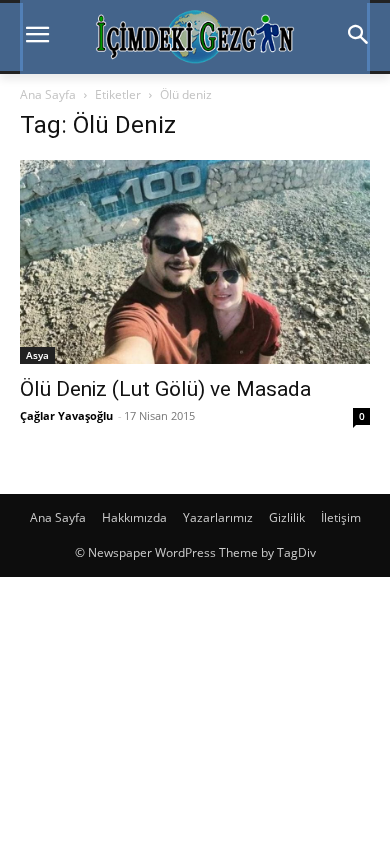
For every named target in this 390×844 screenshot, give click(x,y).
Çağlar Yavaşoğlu (66, 415)
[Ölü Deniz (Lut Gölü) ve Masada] (195, 262)
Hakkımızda (134, 517)
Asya (37, 355)
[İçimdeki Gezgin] (195, 37)
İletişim (341, 517)
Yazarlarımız (218, 517)
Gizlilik (287, 517)
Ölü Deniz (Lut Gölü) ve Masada (165, 389)
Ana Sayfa (48, 94)
